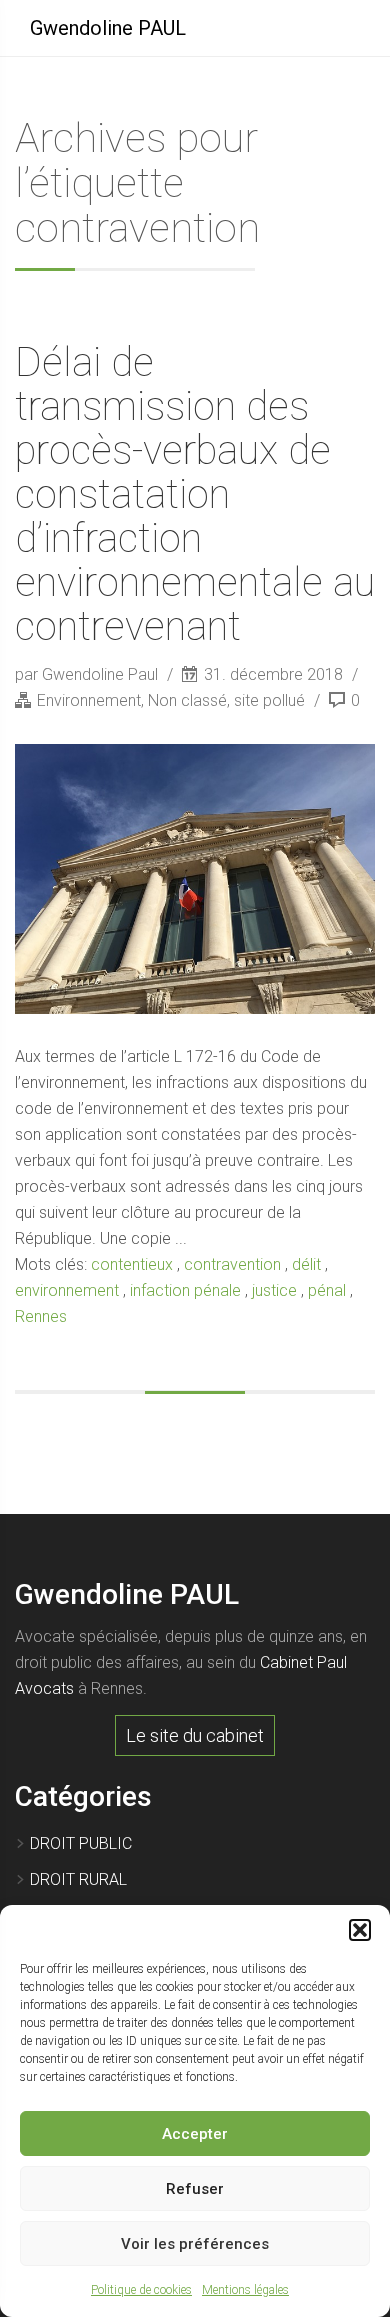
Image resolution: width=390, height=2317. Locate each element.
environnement (67, 1290)
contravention (232, 1264)
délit (306, 1264)
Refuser (195, 2189)
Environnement (89, 700)
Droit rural (78, 1879)
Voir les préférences (195, 2244)
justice (274, 1290)
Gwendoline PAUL (108, 28)
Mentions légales (245, 2290)
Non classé (187, 700)
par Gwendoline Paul (88, 674)
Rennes (41, 1316)
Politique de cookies (141, 2290)
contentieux (132, 1264)
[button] (360, 1930)
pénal (327, 1290)
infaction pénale (185, 1290)
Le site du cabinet (195, 1735)
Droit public (81, 1843)
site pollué (269, 700)
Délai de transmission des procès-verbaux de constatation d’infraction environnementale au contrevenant (195, 494)
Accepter (195, 2134)
